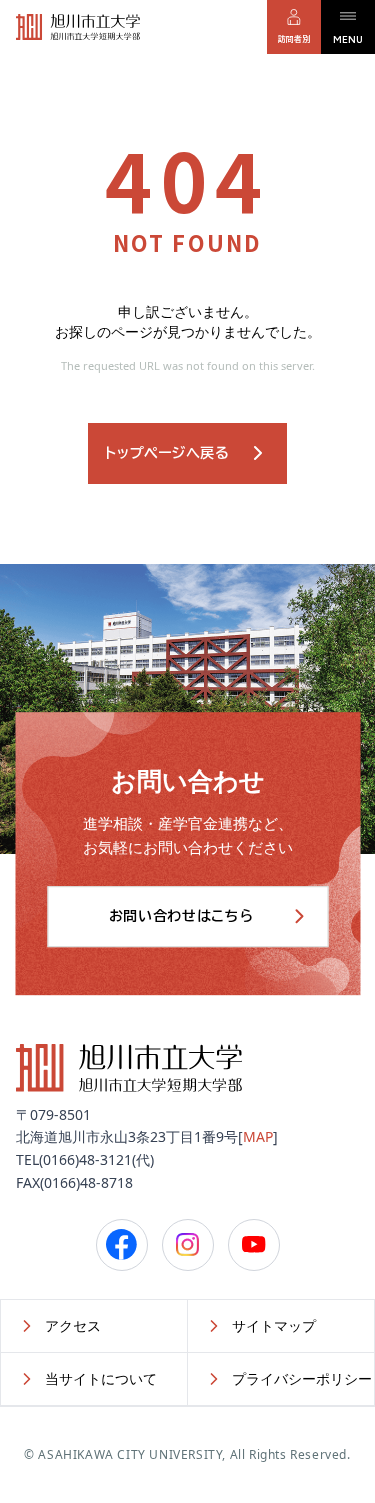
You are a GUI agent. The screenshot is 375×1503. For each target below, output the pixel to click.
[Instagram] (188, 1245)
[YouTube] (254, 1245)
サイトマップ (274, 1325)
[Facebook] (122, 1245)
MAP (258, 1136)
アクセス (73, 1325)
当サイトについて (101, 1378)
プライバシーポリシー (302, 1378)
